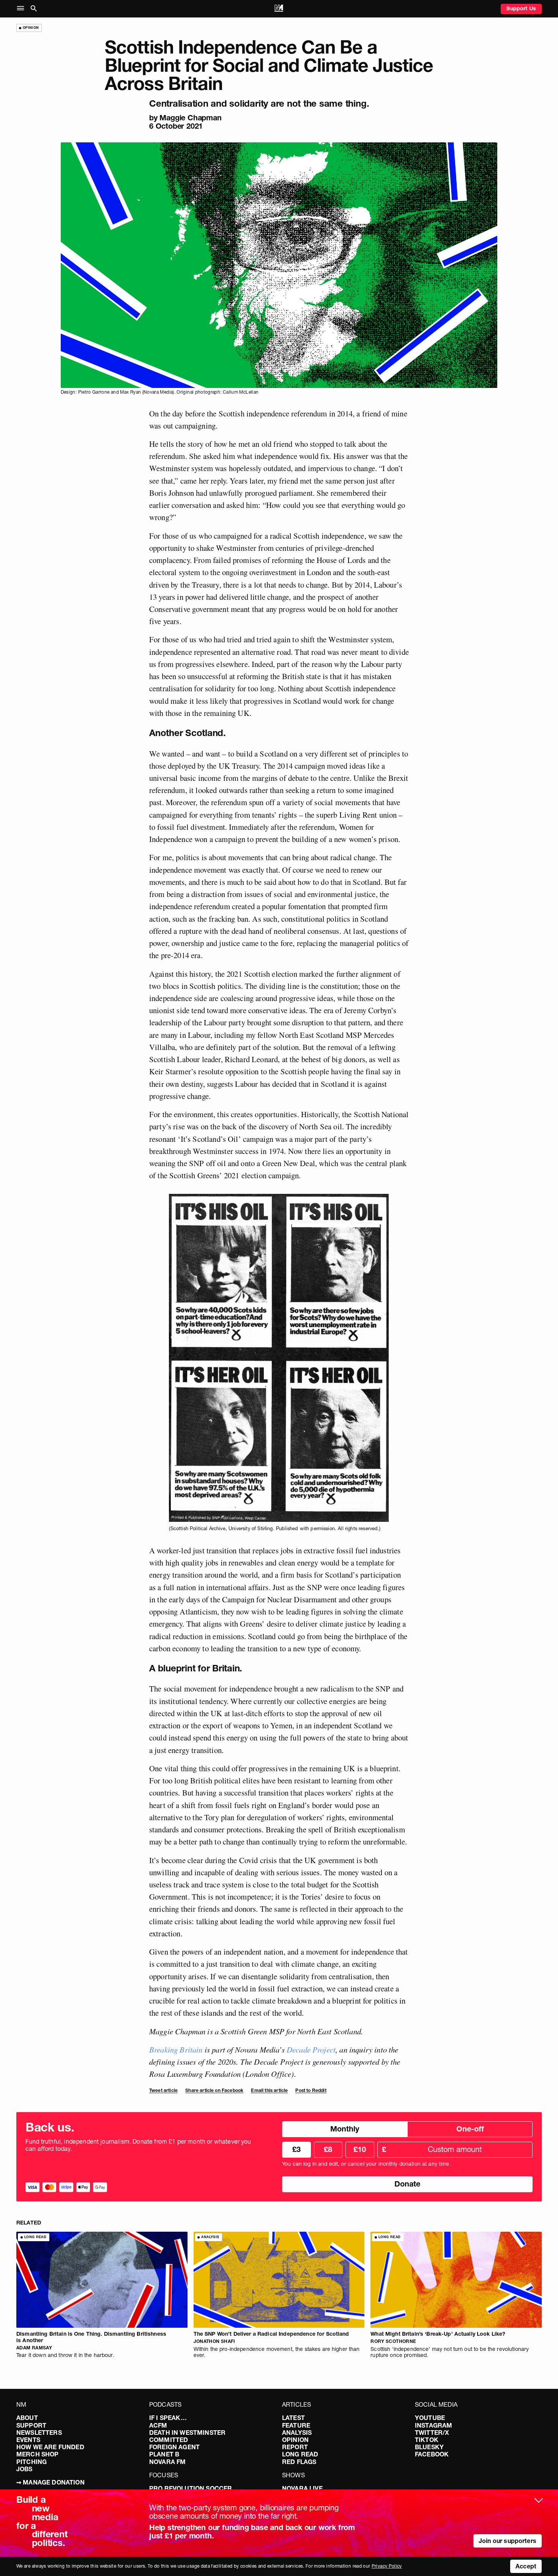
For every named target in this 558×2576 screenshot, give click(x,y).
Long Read (300, 2454)
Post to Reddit (311, 2090)
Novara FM (167, 2462)
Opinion (295, 2440)
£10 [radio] (360, 2149)
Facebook (432, 2454)
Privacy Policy (387, 2566)
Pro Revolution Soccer (191, 2488)
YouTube (430, 2418)
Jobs (24, 2469)
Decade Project (311, 2049)
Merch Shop (38, 2454)
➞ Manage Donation (50, 2482)
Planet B (164, 2454)
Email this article (269, 2090)
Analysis (297, 2433)
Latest (293, 2418)
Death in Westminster (187, 2433)
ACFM (158, 2425)
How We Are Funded (50, 2447)
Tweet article (163, 2090)
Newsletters (39, 2433)
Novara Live (302, 2488)
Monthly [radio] (345, 2129)
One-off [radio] (470, 2129)
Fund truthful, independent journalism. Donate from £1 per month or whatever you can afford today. (138, 2145)
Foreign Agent (174, 2447)
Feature (296, 2425)
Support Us (521, 8)
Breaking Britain (176, 2049)
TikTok (427, 2440)
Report (295, 2447)
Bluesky (429, 2447)
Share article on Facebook (214, 2090)
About (27, 2418)
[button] (22, 9)
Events (28, 2440)
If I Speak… (168, 2418)
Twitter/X (432, 2433)
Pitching (32, 2462)
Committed (169, 2440)
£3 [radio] (296, 2149)
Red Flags (299, 2462)
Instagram (433, 2425)
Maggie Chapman (190, 118)
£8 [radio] (328, 2149)
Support (31, 2425)
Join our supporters (508, 2541)
